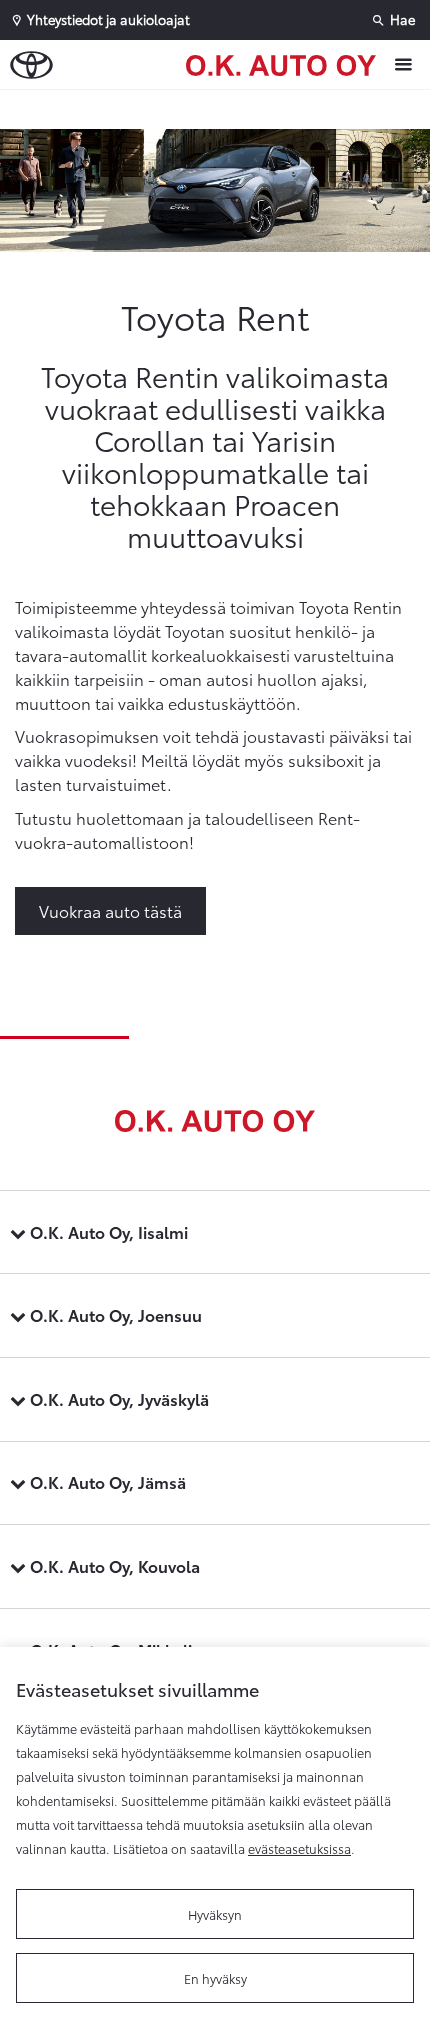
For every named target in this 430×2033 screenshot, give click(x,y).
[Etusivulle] (286, 64)
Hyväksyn (215, 1914)
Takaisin (220, 109)
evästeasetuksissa (299, 1848)
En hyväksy (215, 1978)
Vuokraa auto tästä (110, 910)
